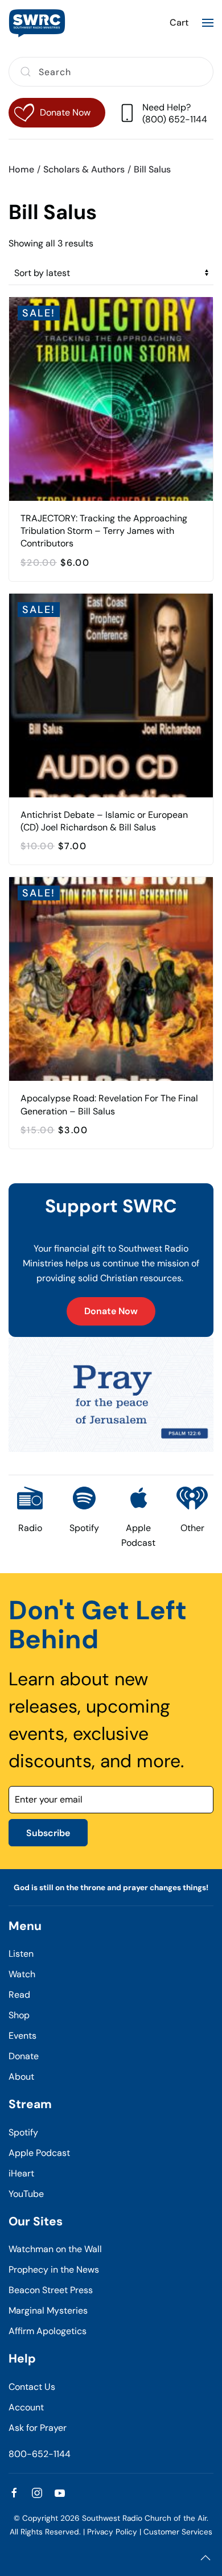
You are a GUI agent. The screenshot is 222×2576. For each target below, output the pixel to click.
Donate (24, 2056)
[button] (208, 23)
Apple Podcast (39, 2153)
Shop (19, 2015)
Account (26, 2407)
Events (22, 2036)
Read (19, 1995)
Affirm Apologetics (48, 2331)
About (21, 2077)
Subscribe (48, 1833)
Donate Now (111, 1311)
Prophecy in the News (54, 2270)
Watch (22, 1974)
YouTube (26, 2194)
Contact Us (32, 2387)
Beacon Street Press (51, 2290)
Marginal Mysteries (48, 2310)
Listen (21, 1954)
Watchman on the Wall (55, 2249)
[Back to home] (37, 23)
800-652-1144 (40, 2454)
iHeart (21, 2173)
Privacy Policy (112, 2532)
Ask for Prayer (38, 2428)
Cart (179, 22)
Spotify (23, 2132)
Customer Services (178, 2532)
